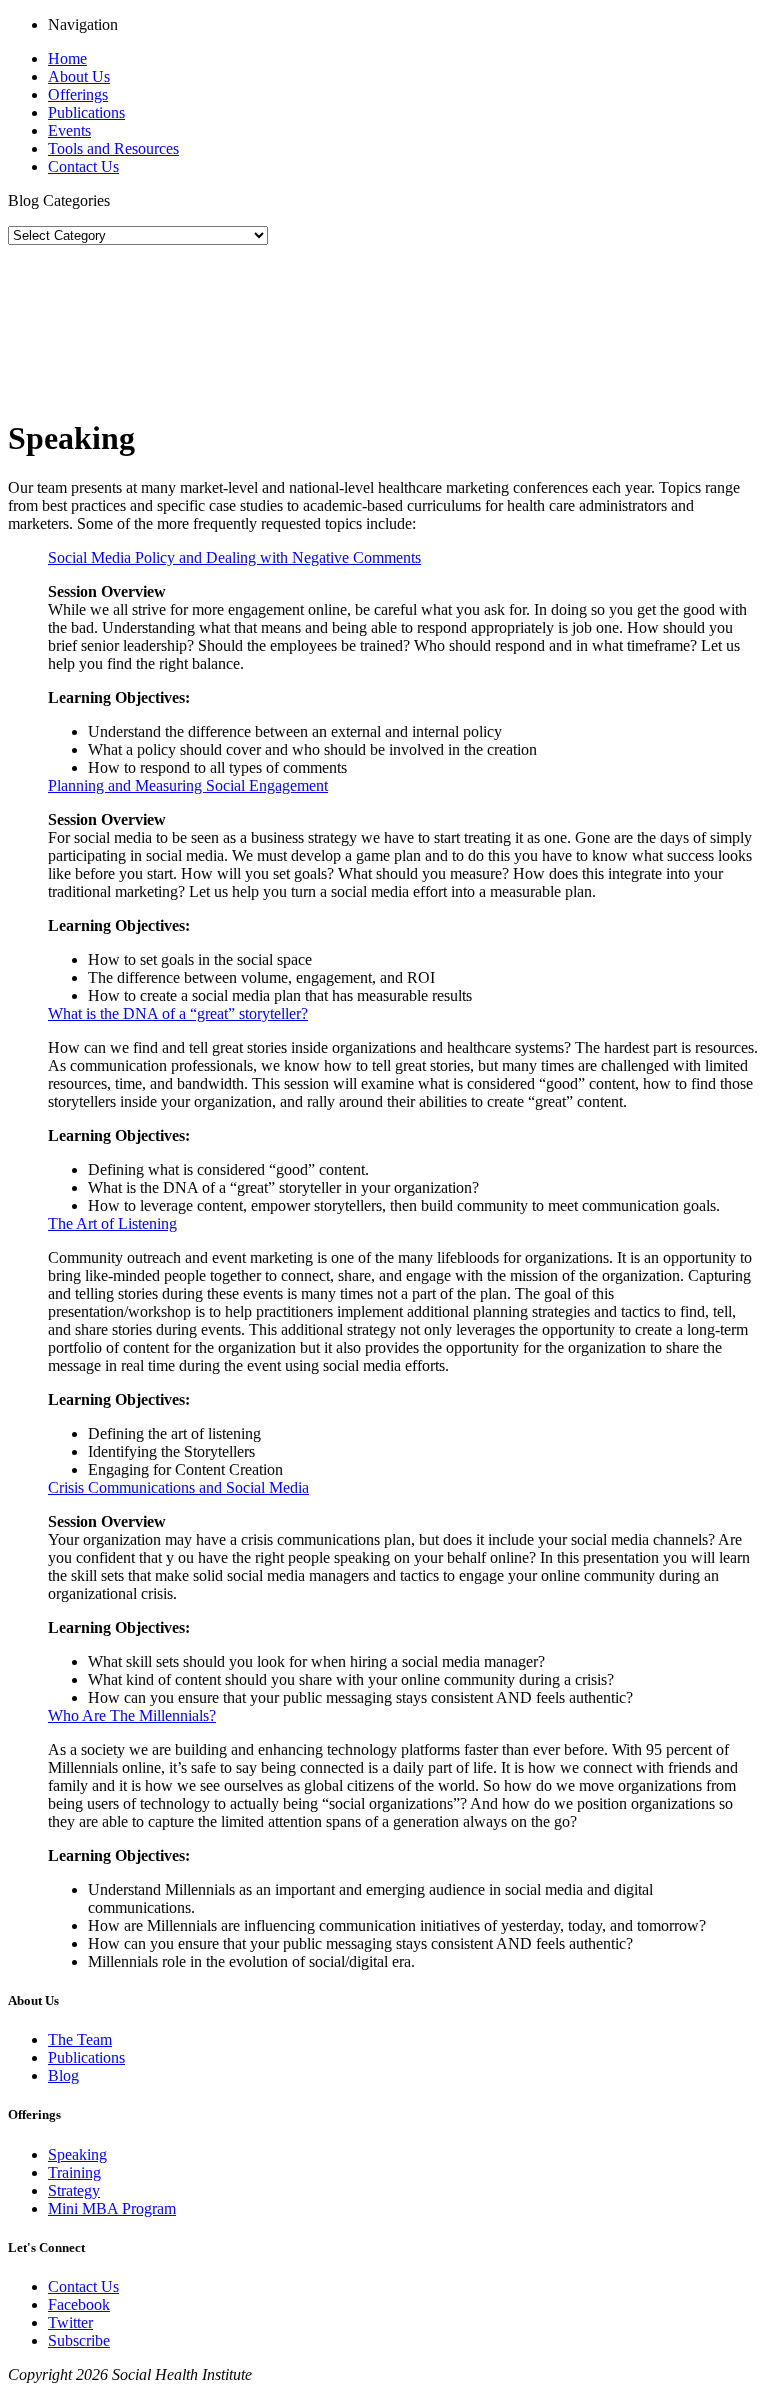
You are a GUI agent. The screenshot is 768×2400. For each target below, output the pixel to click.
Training (74, 2172)
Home (67, 58)
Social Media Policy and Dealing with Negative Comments (234, 557)
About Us (79, 76)
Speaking (77, 2154)
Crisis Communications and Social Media (178, 1487)
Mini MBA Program (112, 2208)
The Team (80, 2039)
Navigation (83, 24)
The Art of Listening (112, 1223)
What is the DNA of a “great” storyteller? (178, 1013)
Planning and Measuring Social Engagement (188, 785)
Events (69, 130)
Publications (86, 112)
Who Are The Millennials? (132, 1715)
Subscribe (79, 2340)
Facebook (79, 2304)
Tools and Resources (113, 148)
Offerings (78, 94)
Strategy (74, 2190)
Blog (63, 2075)
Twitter (70, 2322)
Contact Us (83, 166)
